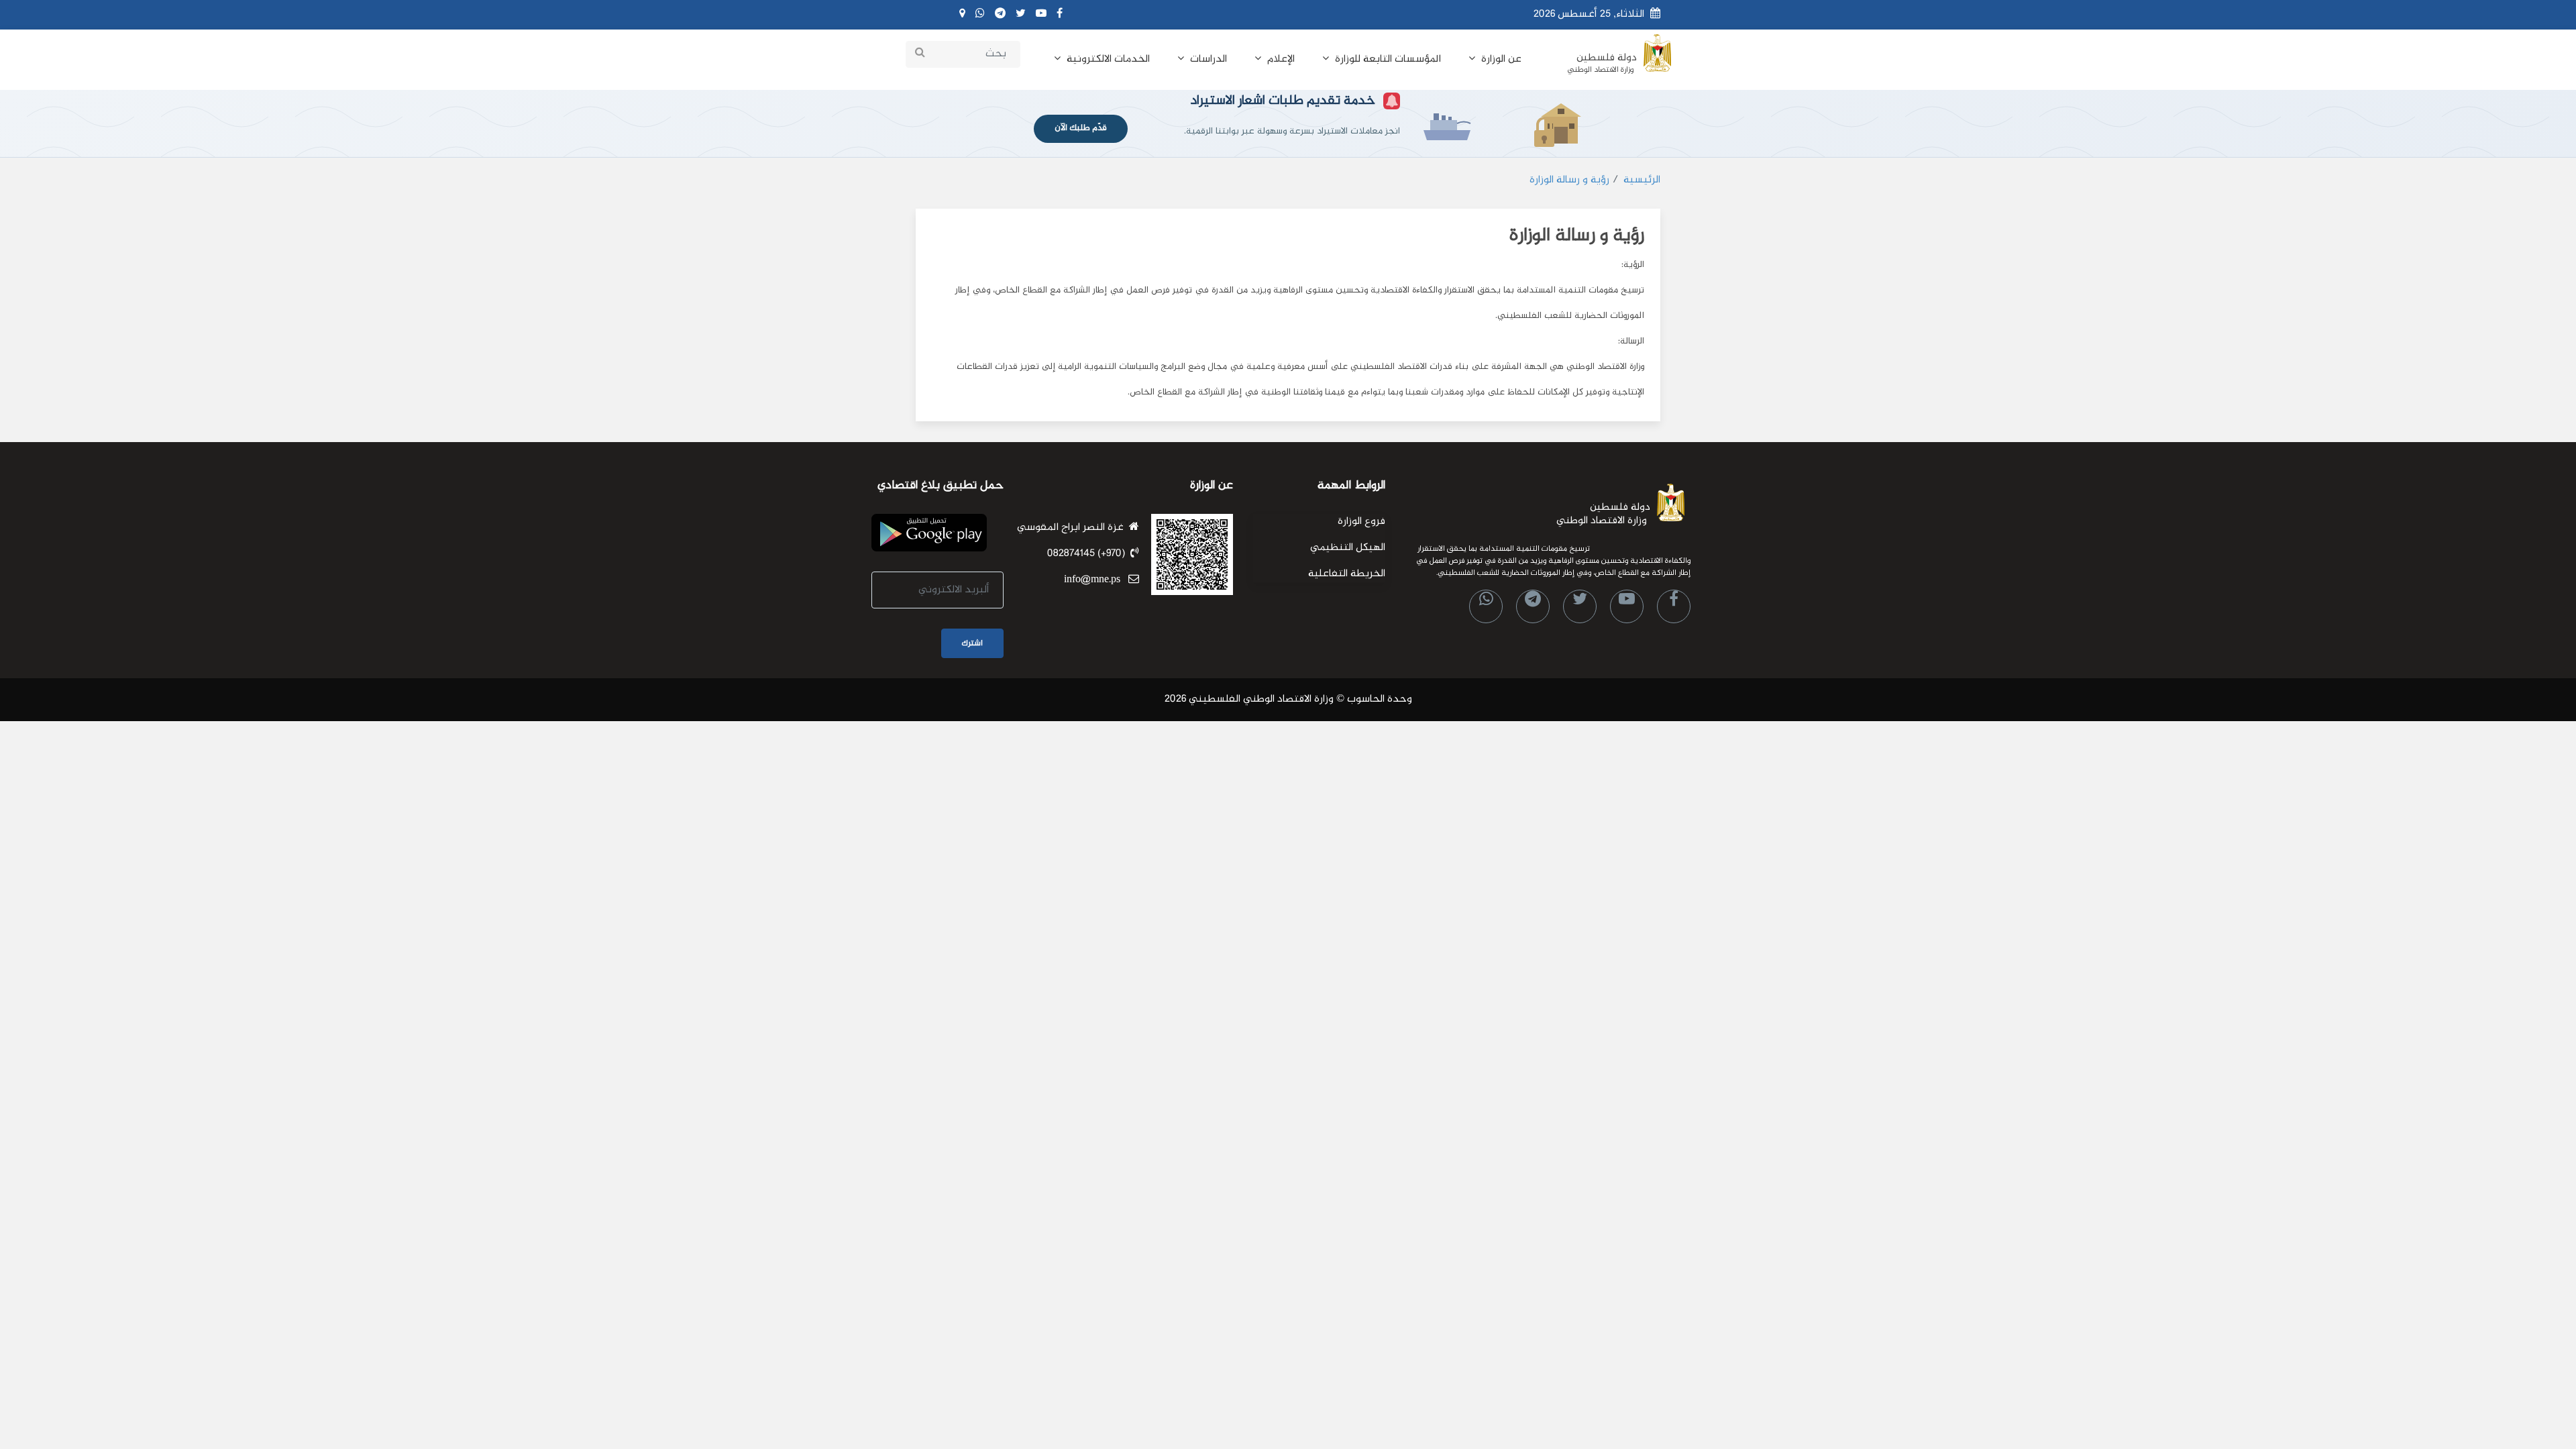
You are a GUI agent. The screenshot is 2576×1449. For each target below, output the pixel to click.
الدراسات (1207, 59)
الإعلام (1280, 59)
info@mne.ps (1095, 580)
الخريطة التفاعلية (1347, 574)
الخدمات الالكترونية (1107, 59)
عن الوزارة (1500, 59)
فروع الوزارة (1361, 522)
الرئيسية (1642, 180)
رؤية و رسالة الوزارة (1569, 180)
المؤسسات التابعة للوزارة (1387, 59)
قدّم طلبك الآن (1081, 128)
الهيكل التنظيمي (1348, 548)
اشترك (972, 643)
